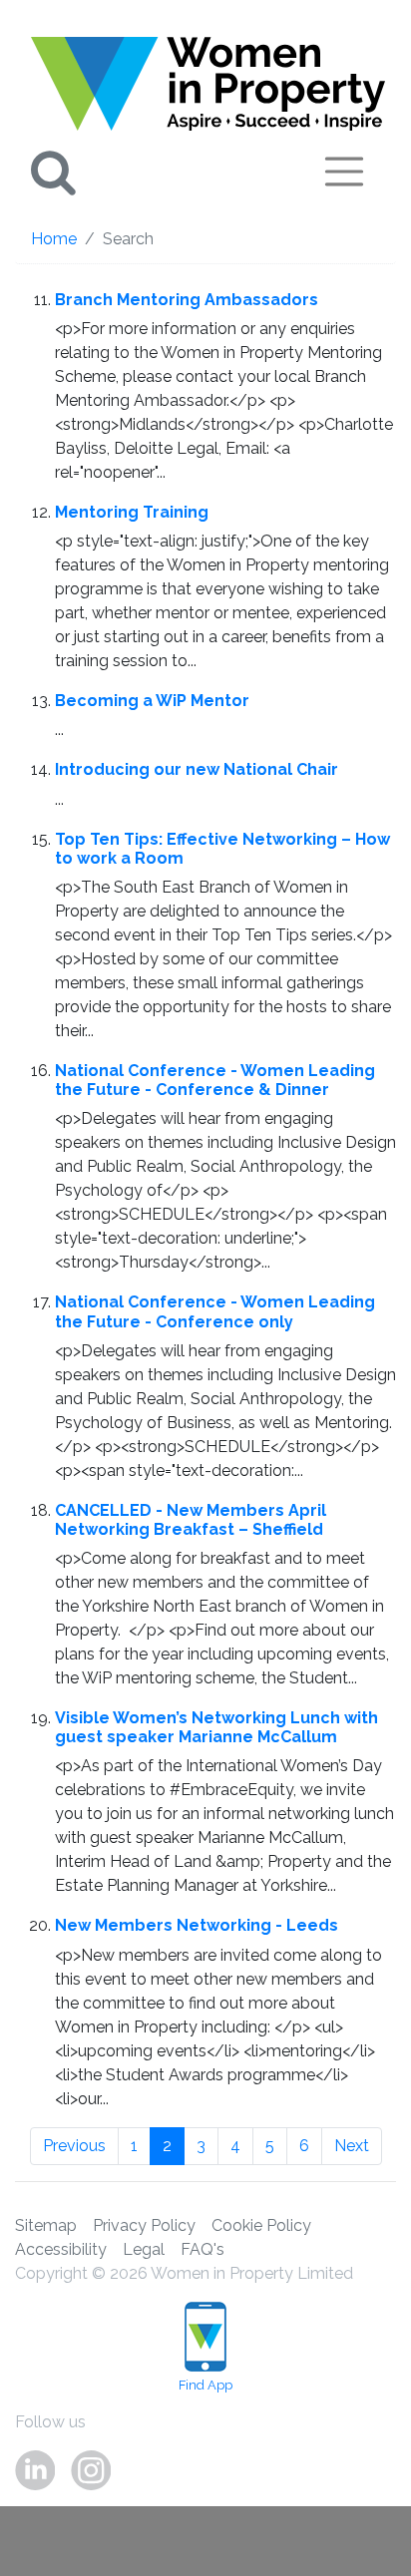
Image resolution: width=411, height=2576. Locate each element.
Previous (74, 2146)
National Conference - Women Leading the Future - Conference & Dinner (215, 1080)
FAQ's (203, 2249)
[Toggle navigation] (344, 172)
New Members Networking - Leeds (197, 1925)
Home (54, 239)
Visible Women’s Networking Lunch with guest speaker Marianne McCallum (216, 1727)
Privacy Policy (144, 2225)
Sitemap (46, 2225)
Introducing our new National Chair (197, 769)
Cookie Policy (261, 2225)
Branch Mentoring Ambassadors (187, 300)
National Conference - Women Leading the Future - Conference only (215, 1311)
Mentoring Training (132, 512)
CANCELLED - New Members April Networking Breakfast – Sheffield (191, 1520)
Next (352, 2146)
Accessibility (61, 2249)
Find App (205, 2385)
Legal (144, 2249)
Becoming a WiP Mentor (152, 701)
